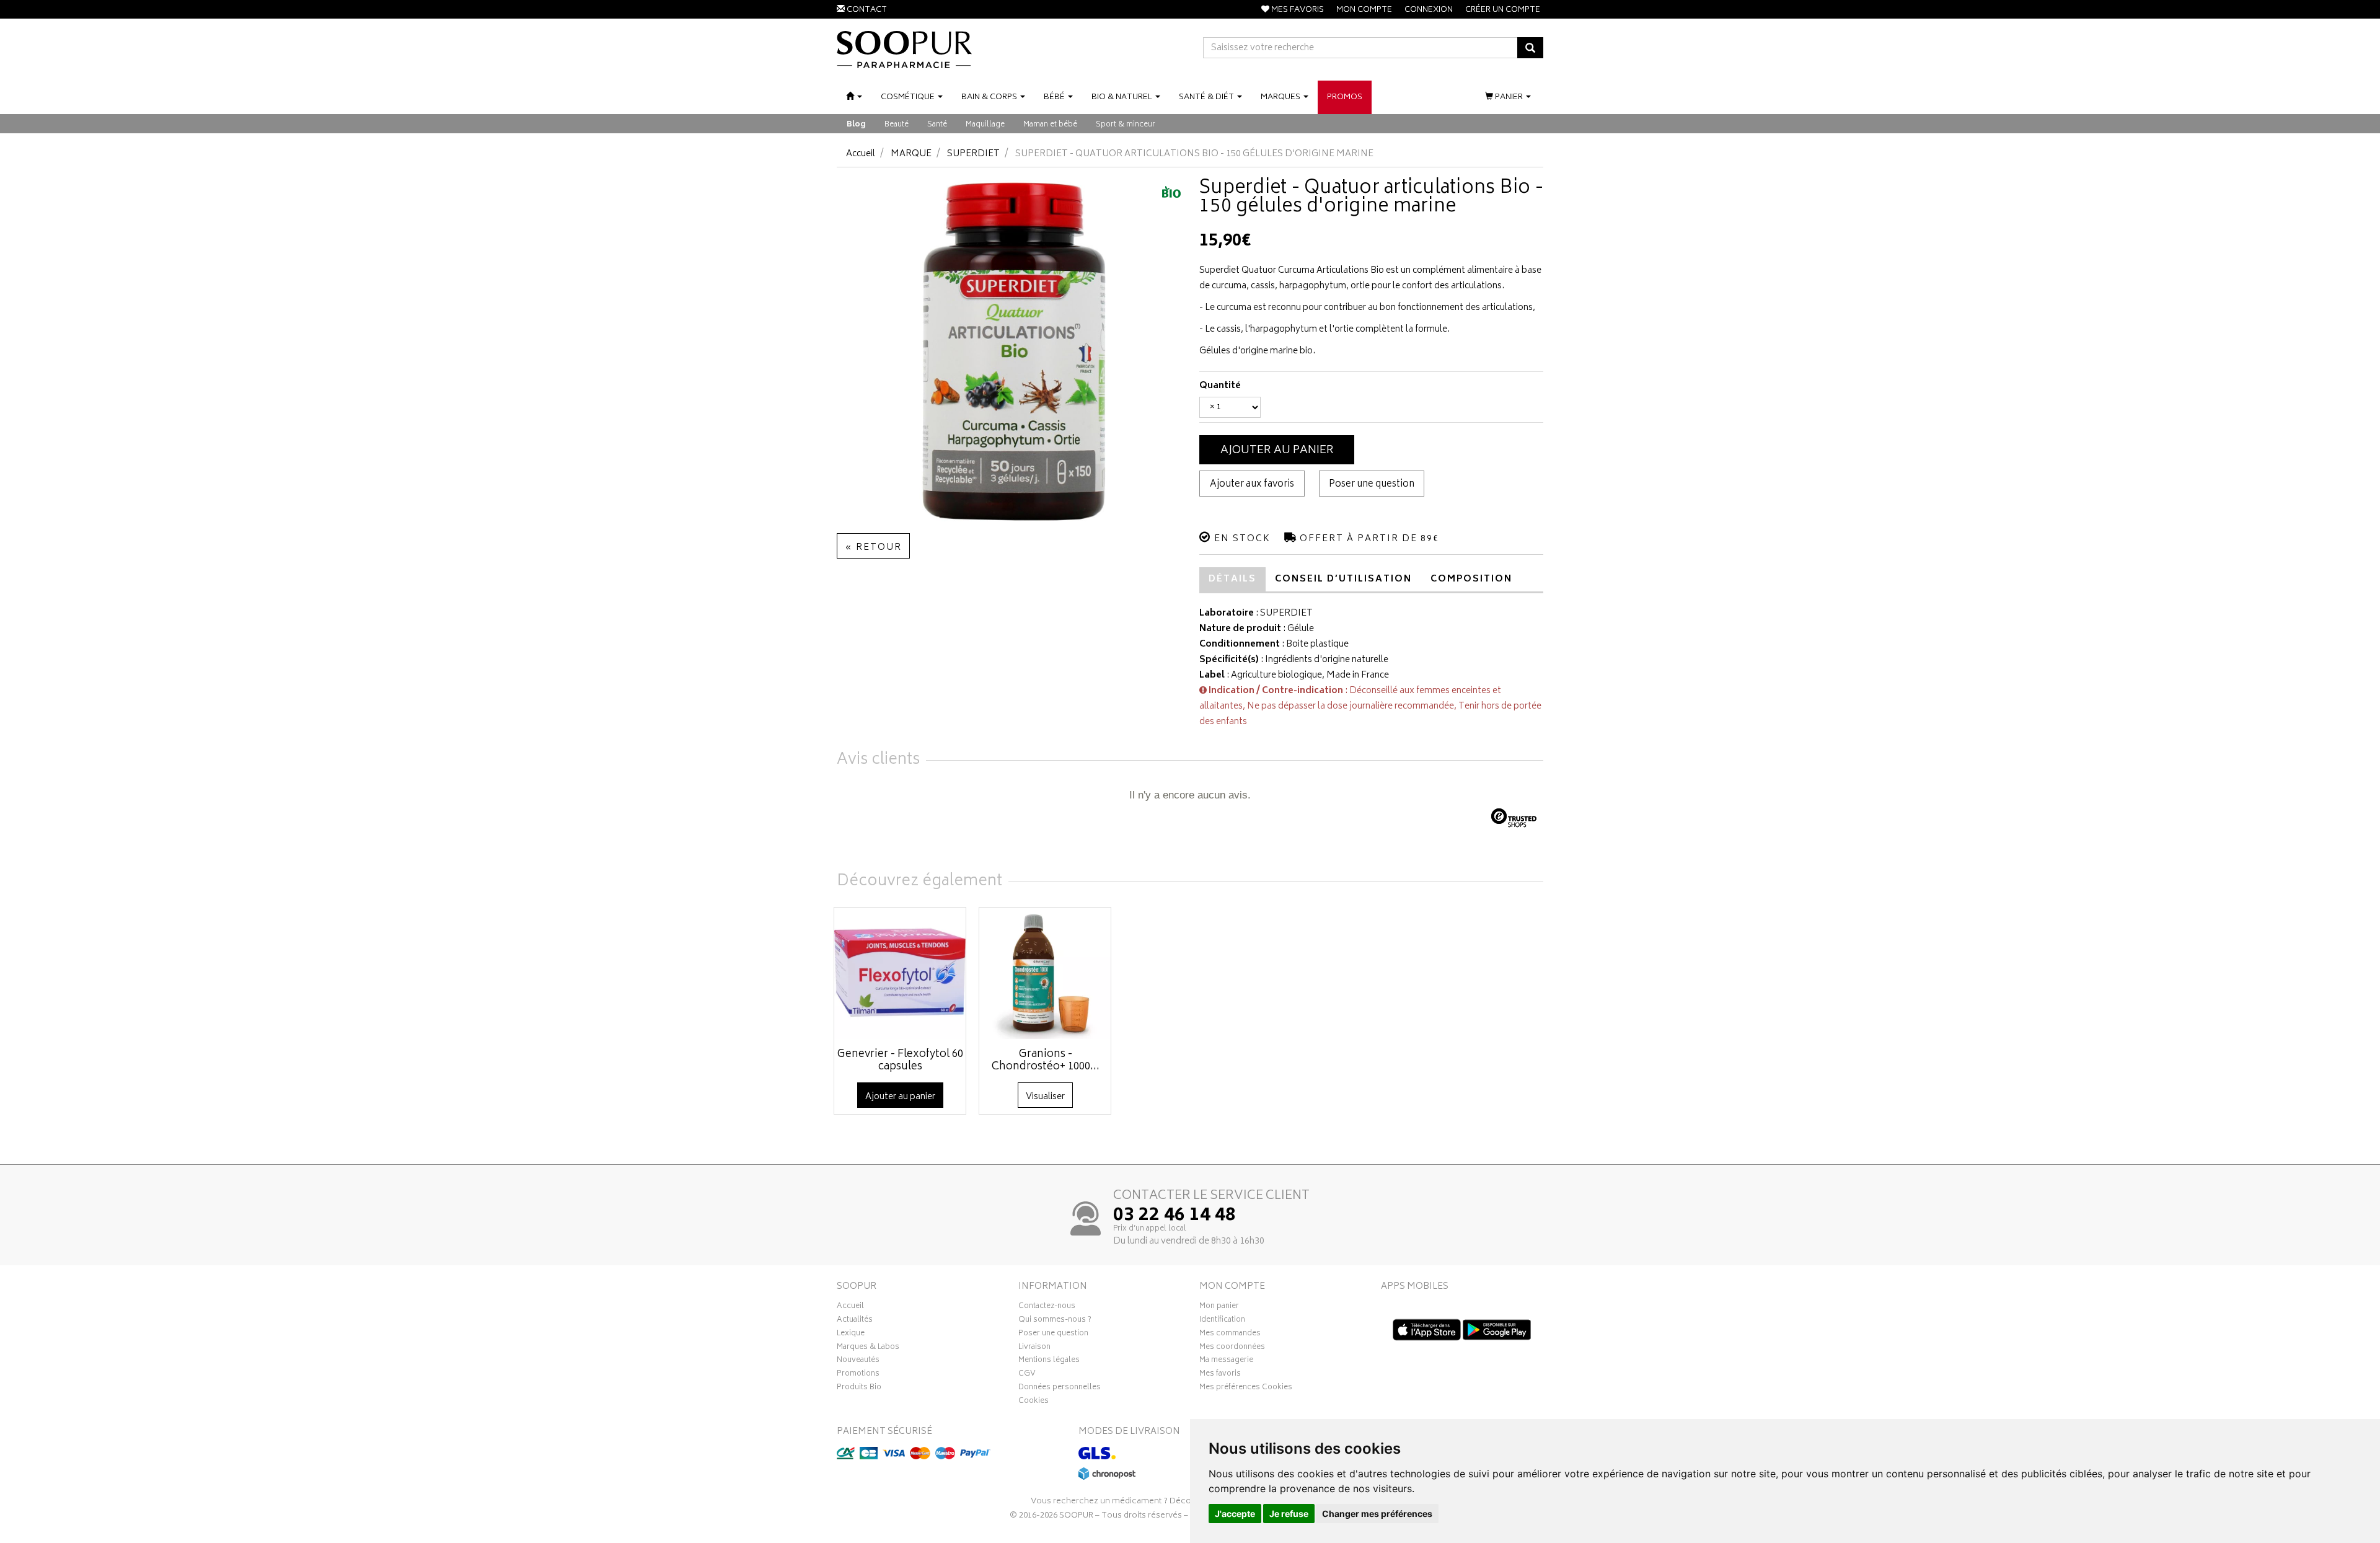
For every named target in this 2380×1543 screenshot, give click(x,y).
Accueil (861, 154)
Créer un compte (1503, 10)
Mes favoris (1220, 1375)
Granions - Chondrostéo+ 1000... (1046, 1061)
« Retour (873, 548)
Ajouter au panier (1277, 451)
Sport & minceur (1126, 125)
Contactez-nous (1047, 1307)
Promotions (858, 1375)
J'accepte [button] (1235, 1514)
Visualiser (1045, 1097)
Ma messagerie (1226, 1361)
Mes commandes (1230, 1335)
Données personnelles (1060, 1389)
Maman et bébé (1050, 125)
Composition (1471, 579)
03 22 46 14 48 (1175, 1216)
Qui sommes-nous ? (1055, 1321)
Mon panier (1219, 1307)
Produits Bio (859, 1389)
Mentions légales (1049, 1361)
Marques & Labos (868, 1348)
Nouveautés (858, 1361)
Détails (1232, 579)
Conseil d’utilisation (1343, 579)
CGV (1027, 1375)
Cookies (1034, 1402)
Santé (937, 125)
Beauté (897, 125)
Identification (1222, 1321)
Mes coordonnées (1232, 1348)
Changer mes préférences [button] (1377, 1514)
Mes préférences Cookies (1246, 1389)
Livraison (1034, 1348)
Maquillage (985, 125)
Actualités (855, 1321)
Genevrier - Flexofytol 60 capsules (900, 1061)
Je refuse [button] (1289, 1514)
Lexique (851, 1335)
